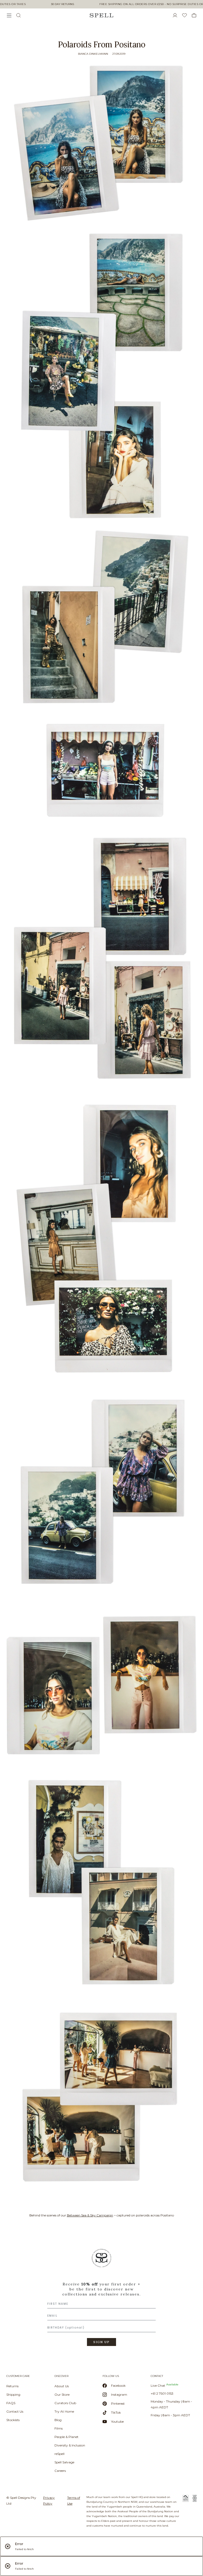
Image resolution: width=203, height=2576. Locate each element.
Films (59, 2428)
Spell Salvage (64, 2462)
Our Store (62, 2394)
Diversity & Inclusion (70, 2445)
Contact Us (15, 2411)
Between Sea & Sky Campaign (90, 2215)
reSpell (59, 2454)
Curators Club (65, 2403)
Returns (12, 2386)
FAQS (11, 2403)
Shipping (13, 2394)
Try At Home (64, 2411)
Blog (58, 2420)
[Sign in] (177, 15)
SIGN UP (101, 2342)
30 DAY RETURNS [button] (63, 4)
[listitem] (101, 2299)
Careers (60, 2471)
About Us (62, 2386)
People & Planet (66, 2437)
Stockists (13, 2420)
